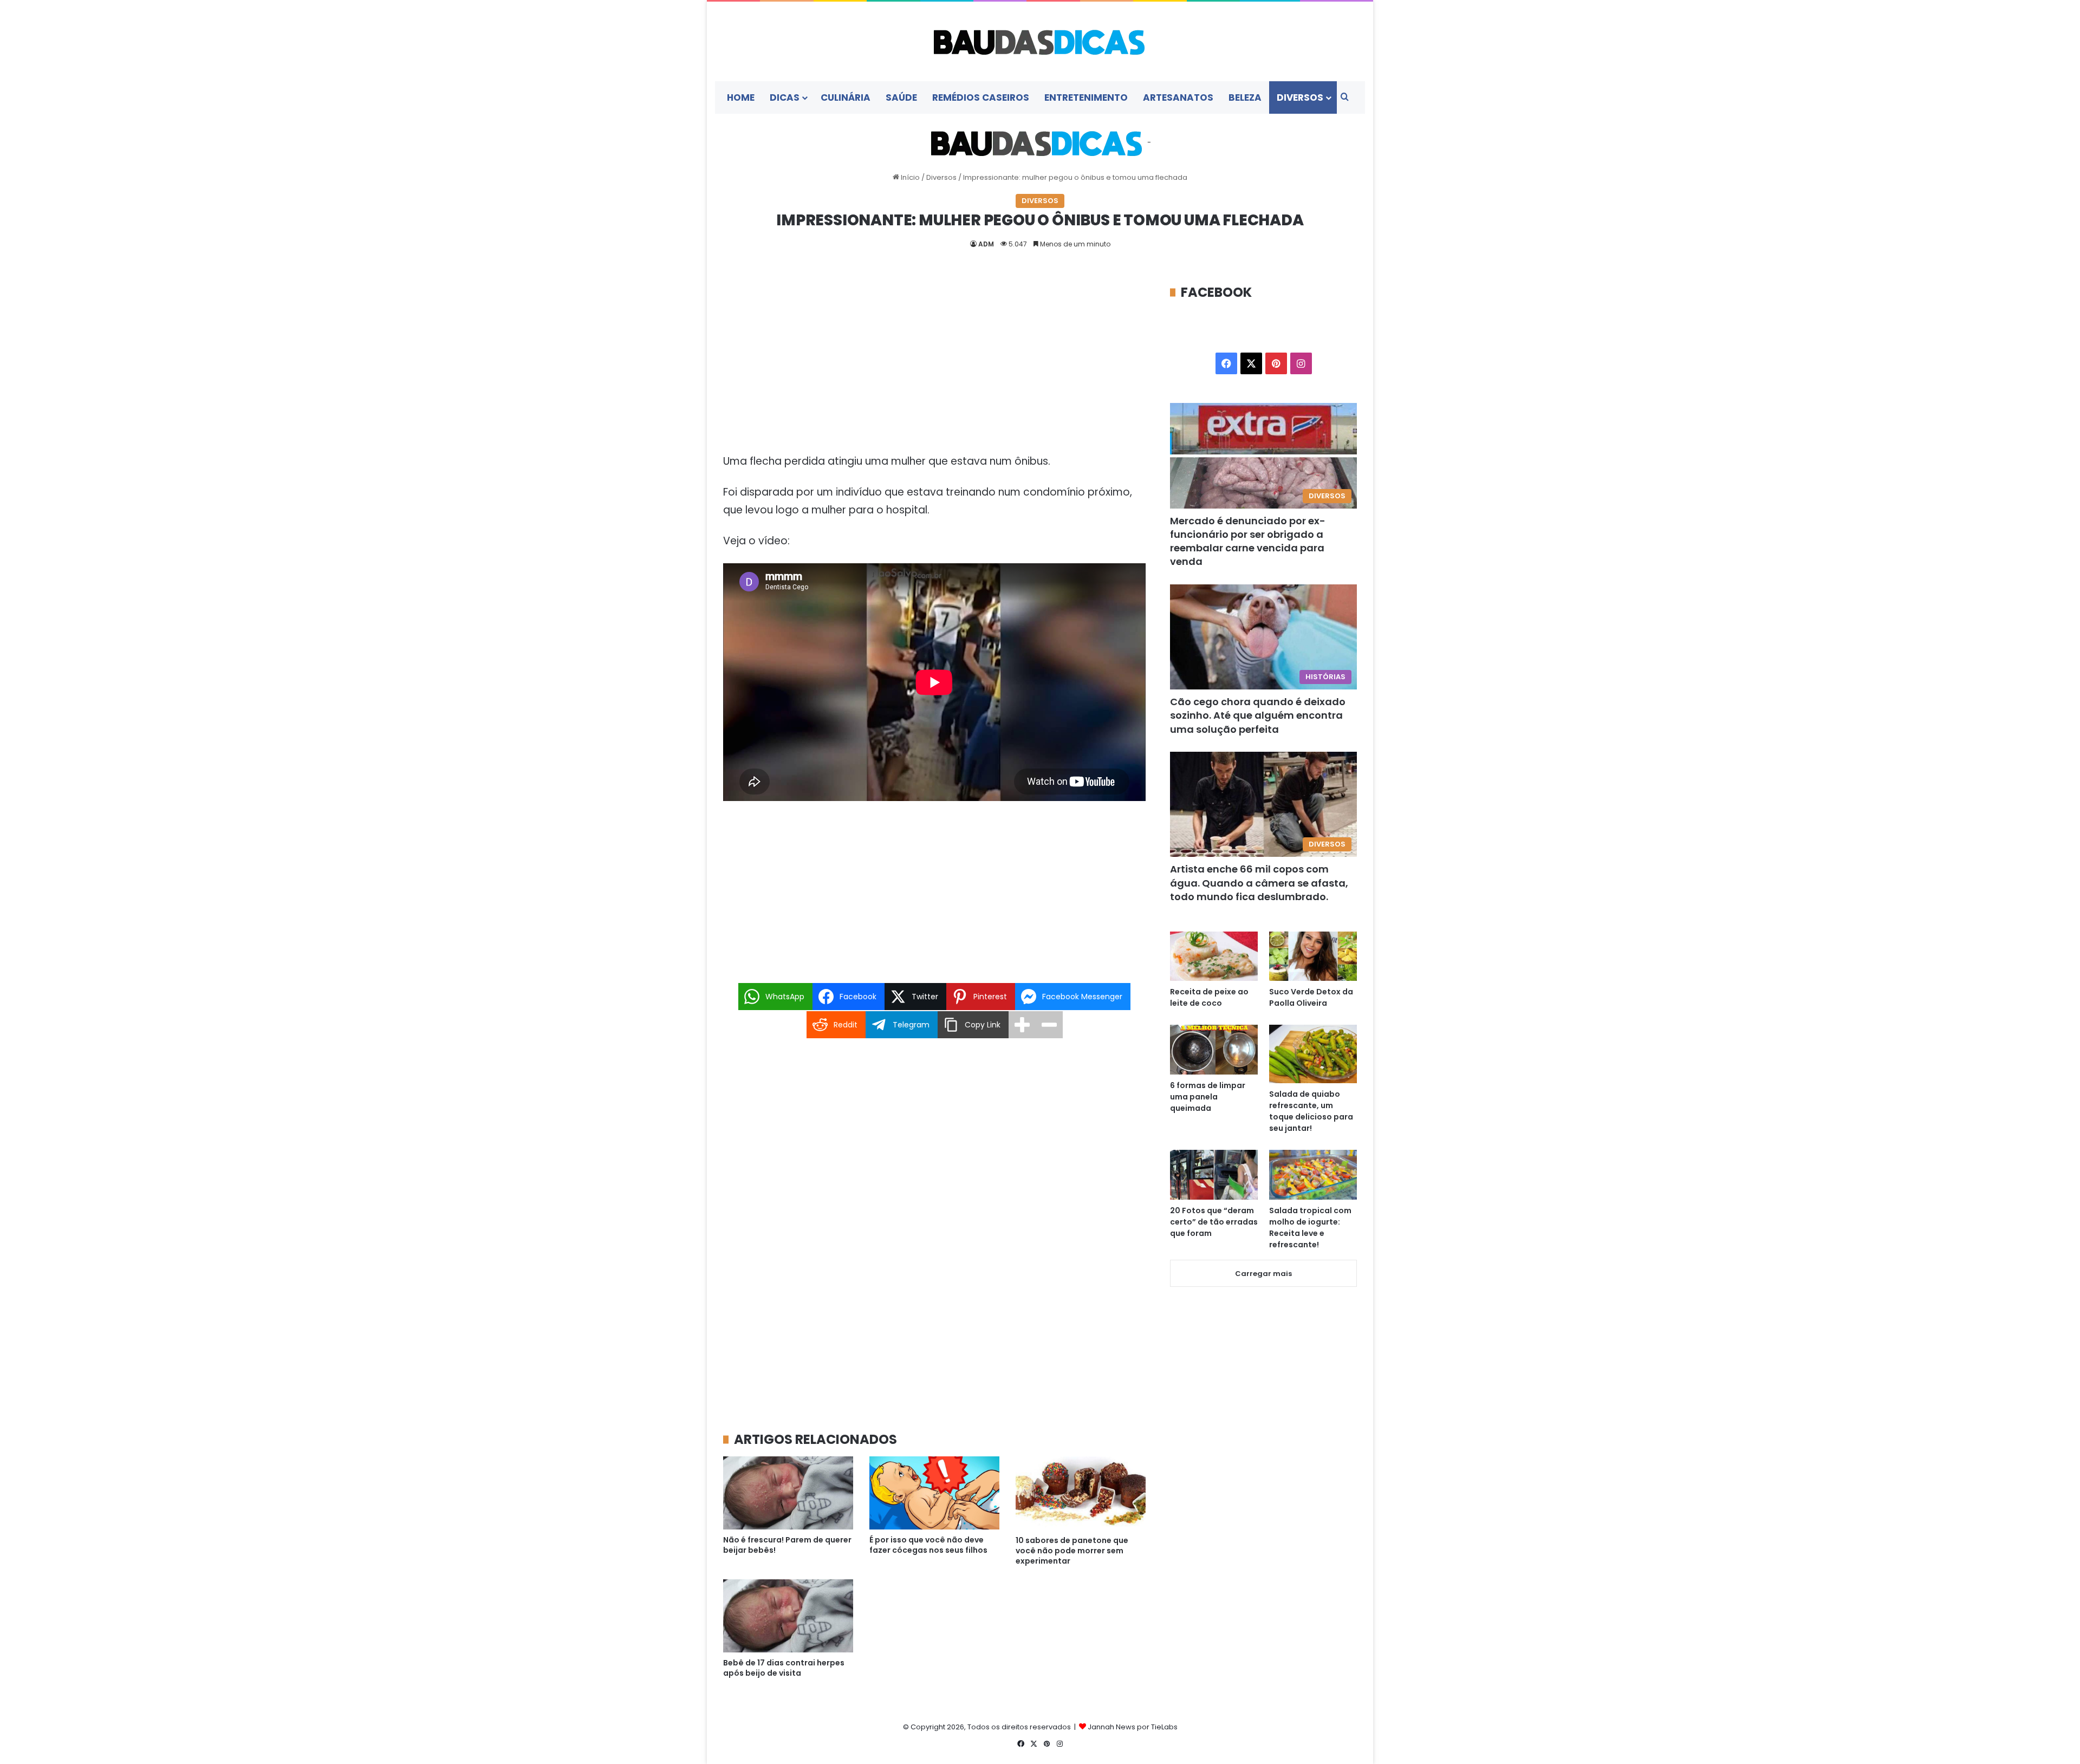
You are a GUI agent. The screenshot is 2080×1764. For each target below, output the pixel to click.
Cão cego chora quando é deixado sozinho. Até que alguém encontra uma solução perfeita (1258, 715)
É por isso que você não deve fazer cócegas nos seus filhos (928, 1545)
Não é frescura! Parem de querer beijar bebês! (787, 1545)
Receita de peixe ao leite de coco (1209, 997)
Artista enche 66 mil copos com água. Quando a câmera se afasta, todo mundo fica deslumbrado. (1259, 883)
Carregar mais (1263, 1274)
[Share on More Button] (1022, 1025)
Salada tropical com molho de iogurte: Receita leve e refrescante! (1310, 1228)
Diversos (1300, 97)
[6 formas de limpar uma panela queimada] (1214, 1049)
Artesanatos (1178, 97)
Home (741, 97)
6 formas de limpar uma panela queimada (1208, 1097)
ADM (986, 244)
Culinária (846, 97)
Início (909, 177)
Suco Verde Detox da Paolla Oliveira (1311, 997)
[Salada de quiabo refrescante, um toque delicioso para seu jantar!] (1313, 1054)
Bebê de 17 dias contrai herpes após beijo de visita (784, 1668)
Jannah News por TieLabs (1133, 1727)
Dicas (785, 97)
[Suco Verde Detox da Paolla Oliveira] (1313, 956)
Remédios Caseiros (981, 97)
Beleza (1245, 97)
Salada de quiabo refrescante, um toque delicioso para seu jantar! (1311, 1111)
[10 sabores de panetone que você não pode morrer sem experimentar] (1081, 1493)
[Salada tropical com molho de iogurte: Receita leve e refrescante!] (1313, 1174)
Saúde (901, 97)
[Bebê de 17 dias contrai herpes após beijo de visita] (788, 1616)
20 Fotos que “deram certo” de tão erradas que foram (1214, 1222)
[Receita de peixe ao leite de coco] (1214, 956)
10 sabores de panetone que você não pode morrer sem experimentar (1072, 1551)
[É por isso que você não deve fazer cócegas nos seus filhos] (934, 1493)
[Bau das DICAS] (1040, 41)
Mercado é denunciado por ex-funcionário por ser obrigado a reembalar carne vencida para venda (1248, 541)
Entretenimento (1086, 97)
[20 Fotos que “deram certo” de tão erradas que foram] (1214, 1174)
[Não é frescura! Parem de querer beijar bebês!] (788, 1493)
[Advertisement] (934, 363)
